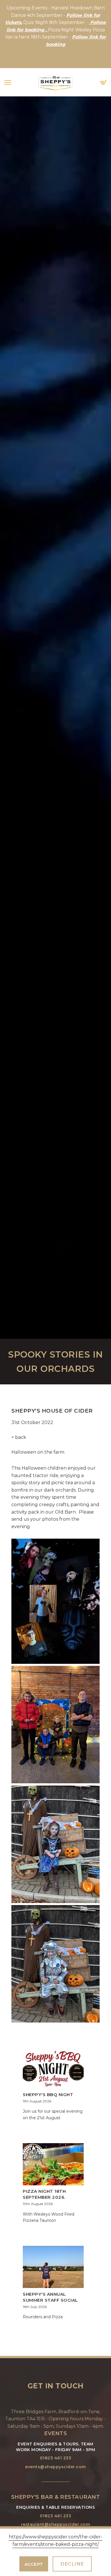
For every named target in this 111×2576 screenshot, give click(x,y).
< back (19, 1437)
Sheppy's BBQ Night (48, 2095)
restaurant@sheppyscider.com (56, 2524)
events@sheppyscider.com (55, 2467)
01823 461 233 (56, 2458)
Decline (72, 2564)
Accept (34, 2564)
